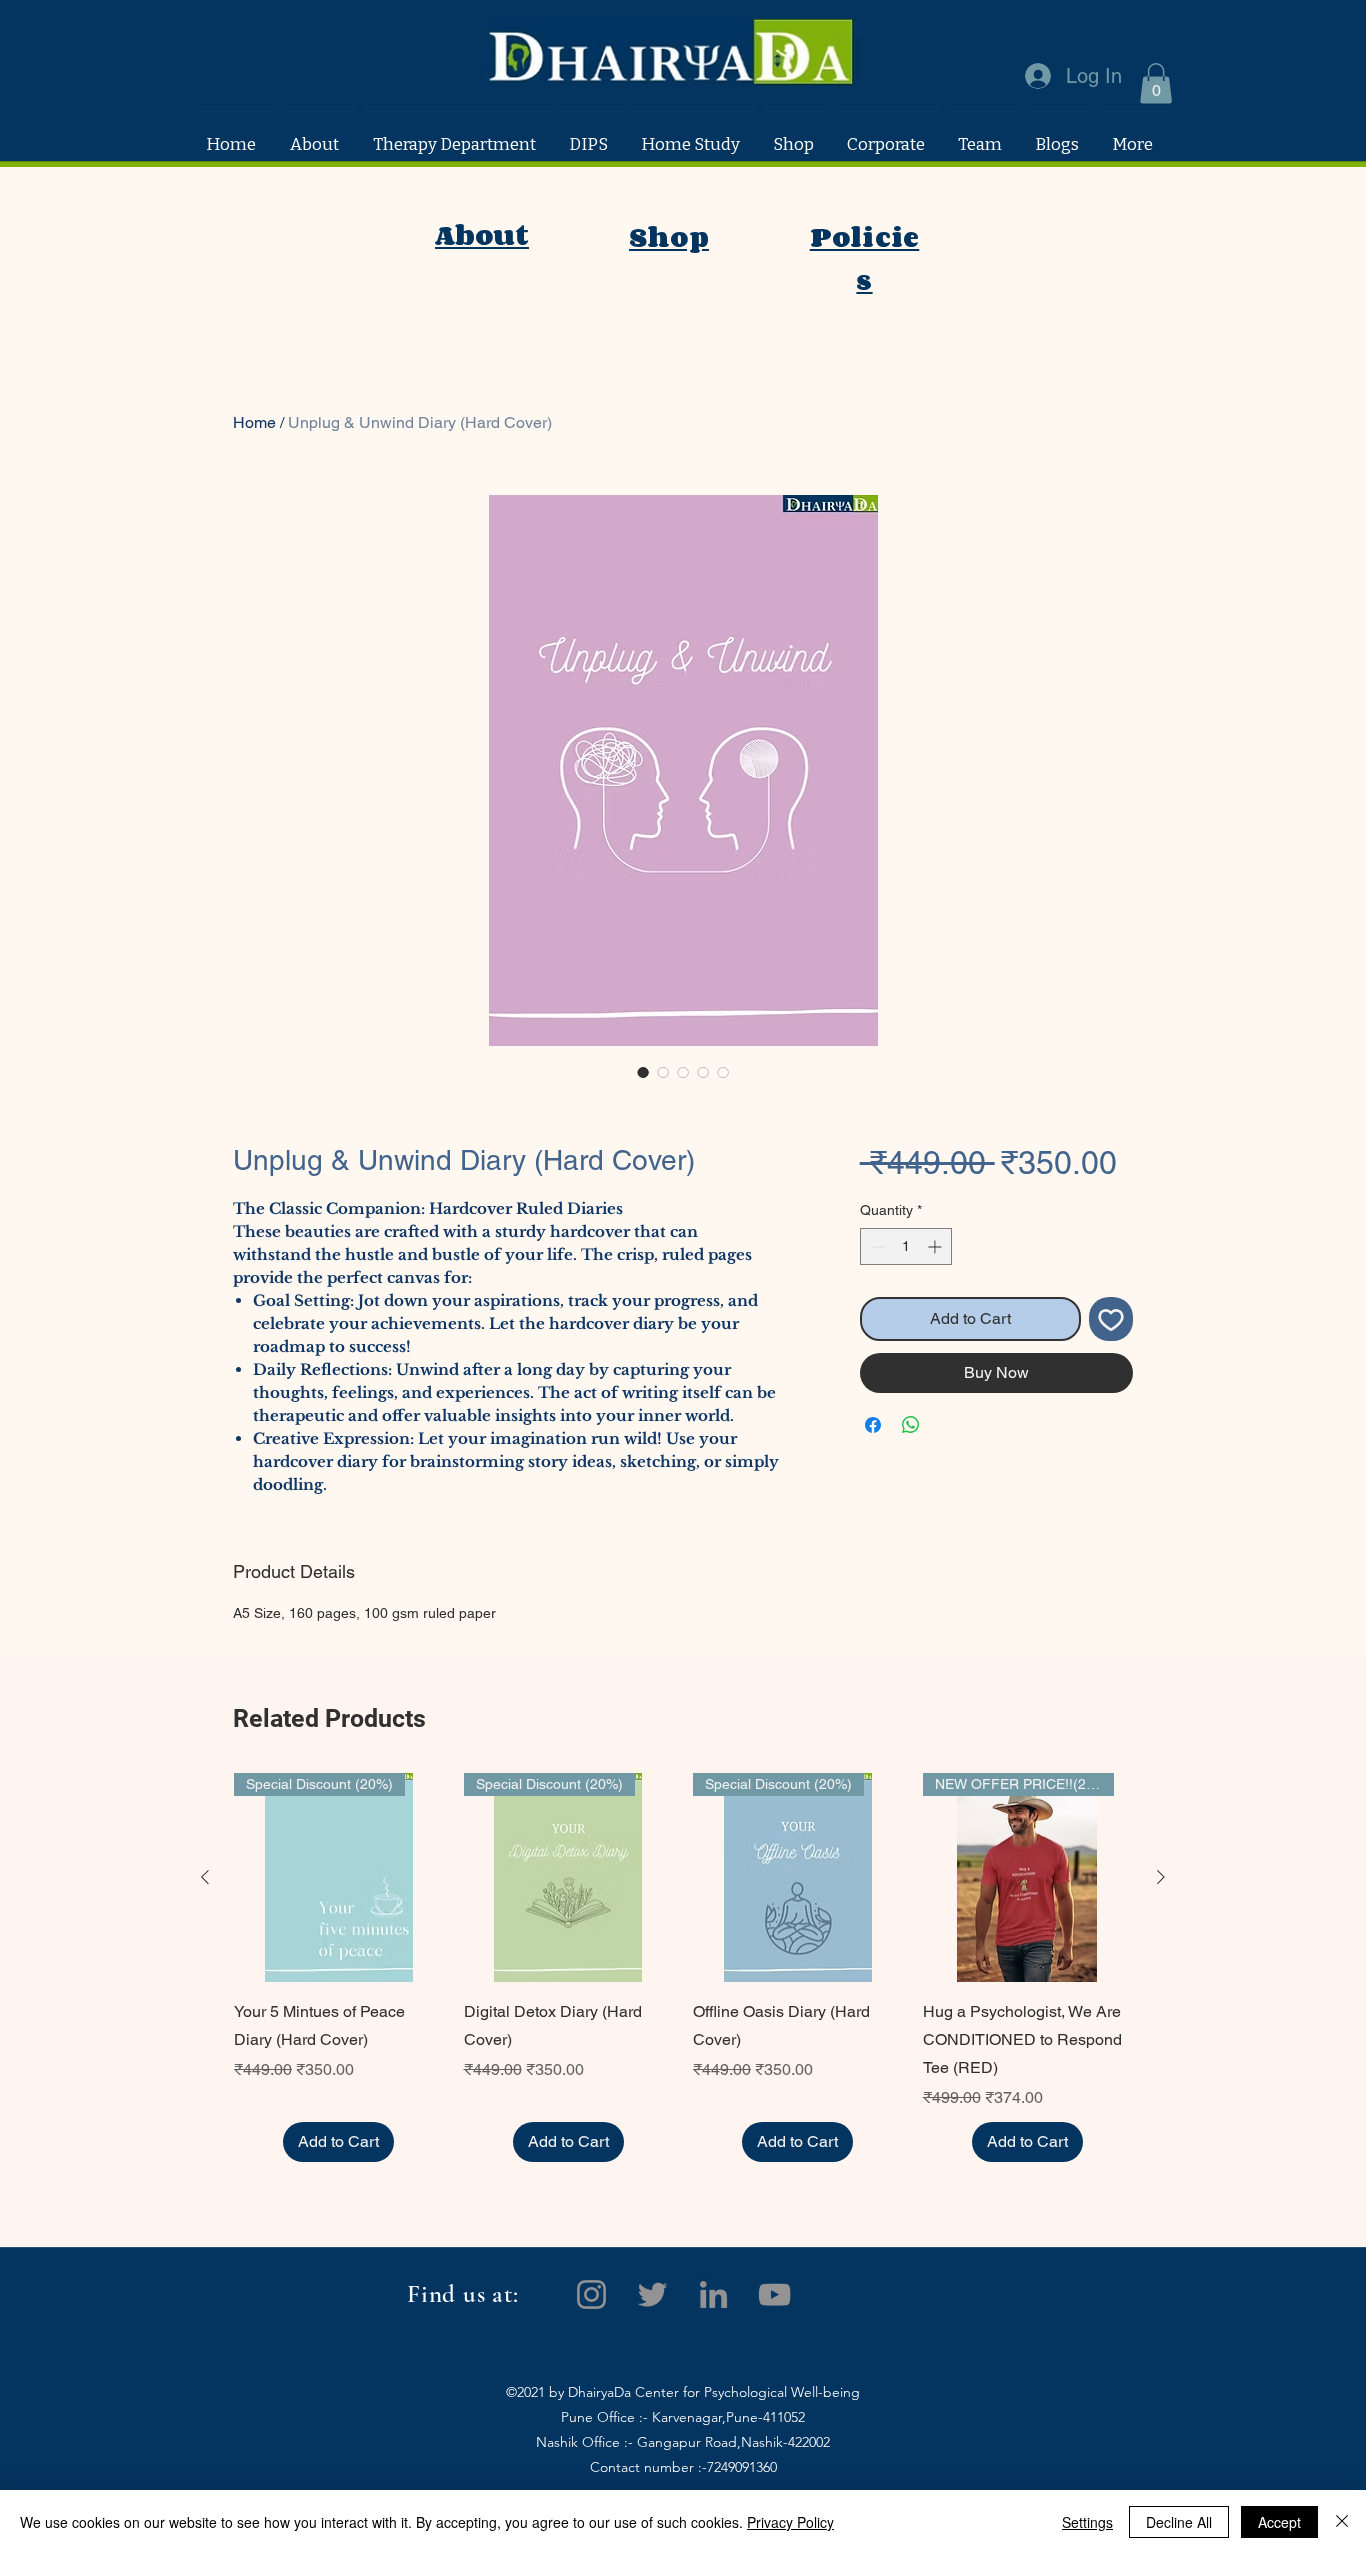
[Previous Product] (205, 1877)
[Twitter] (652, 2294)
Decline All (1179, 2522)
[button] (1156, 83)
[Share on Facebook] (873, 1425)
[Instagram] (591, 2294)
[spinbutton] (906, 1246)
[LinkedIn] (713, 2294)
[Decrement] (875, 1246)
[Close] (1342, 2522)
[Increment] (936, 1246)
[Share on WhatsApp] (911, 1425)
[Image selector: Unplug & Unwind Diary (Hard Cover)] (643, 1072)
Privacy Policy (790, 2522)
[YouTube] (774, 2294)
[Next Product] (1161, 1877)
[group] (683, 1968)
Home (254, 422)
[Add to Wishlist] (1111, 1319)
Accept (1279, 2522)
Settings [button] (1087, 2522)
